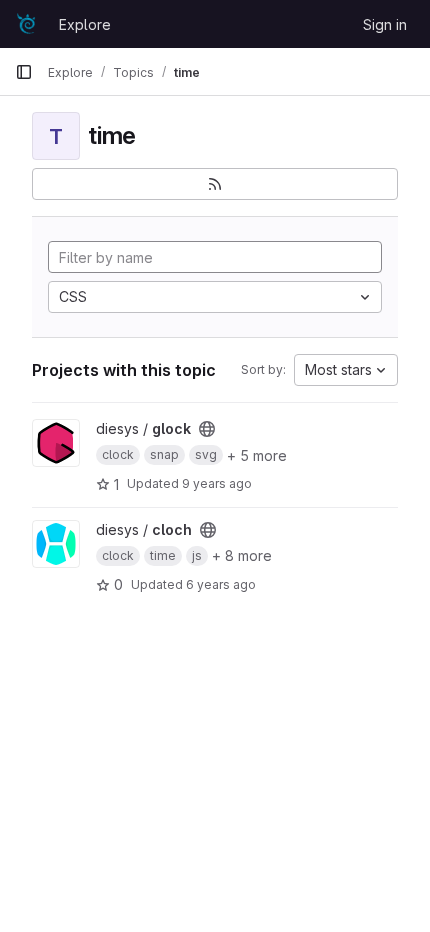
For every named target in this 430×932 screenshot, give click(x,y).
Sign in (385, 24)
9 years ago (217, 483)
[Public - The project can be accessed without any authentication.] (207, 429)
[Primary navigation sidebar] (24, 72)
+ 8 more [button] (242, 555)
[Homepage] (27, 24)
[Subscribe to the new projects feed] (215, 184)
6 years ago (221, 584)
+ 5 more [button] (257, 455)
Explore (85, 24)
